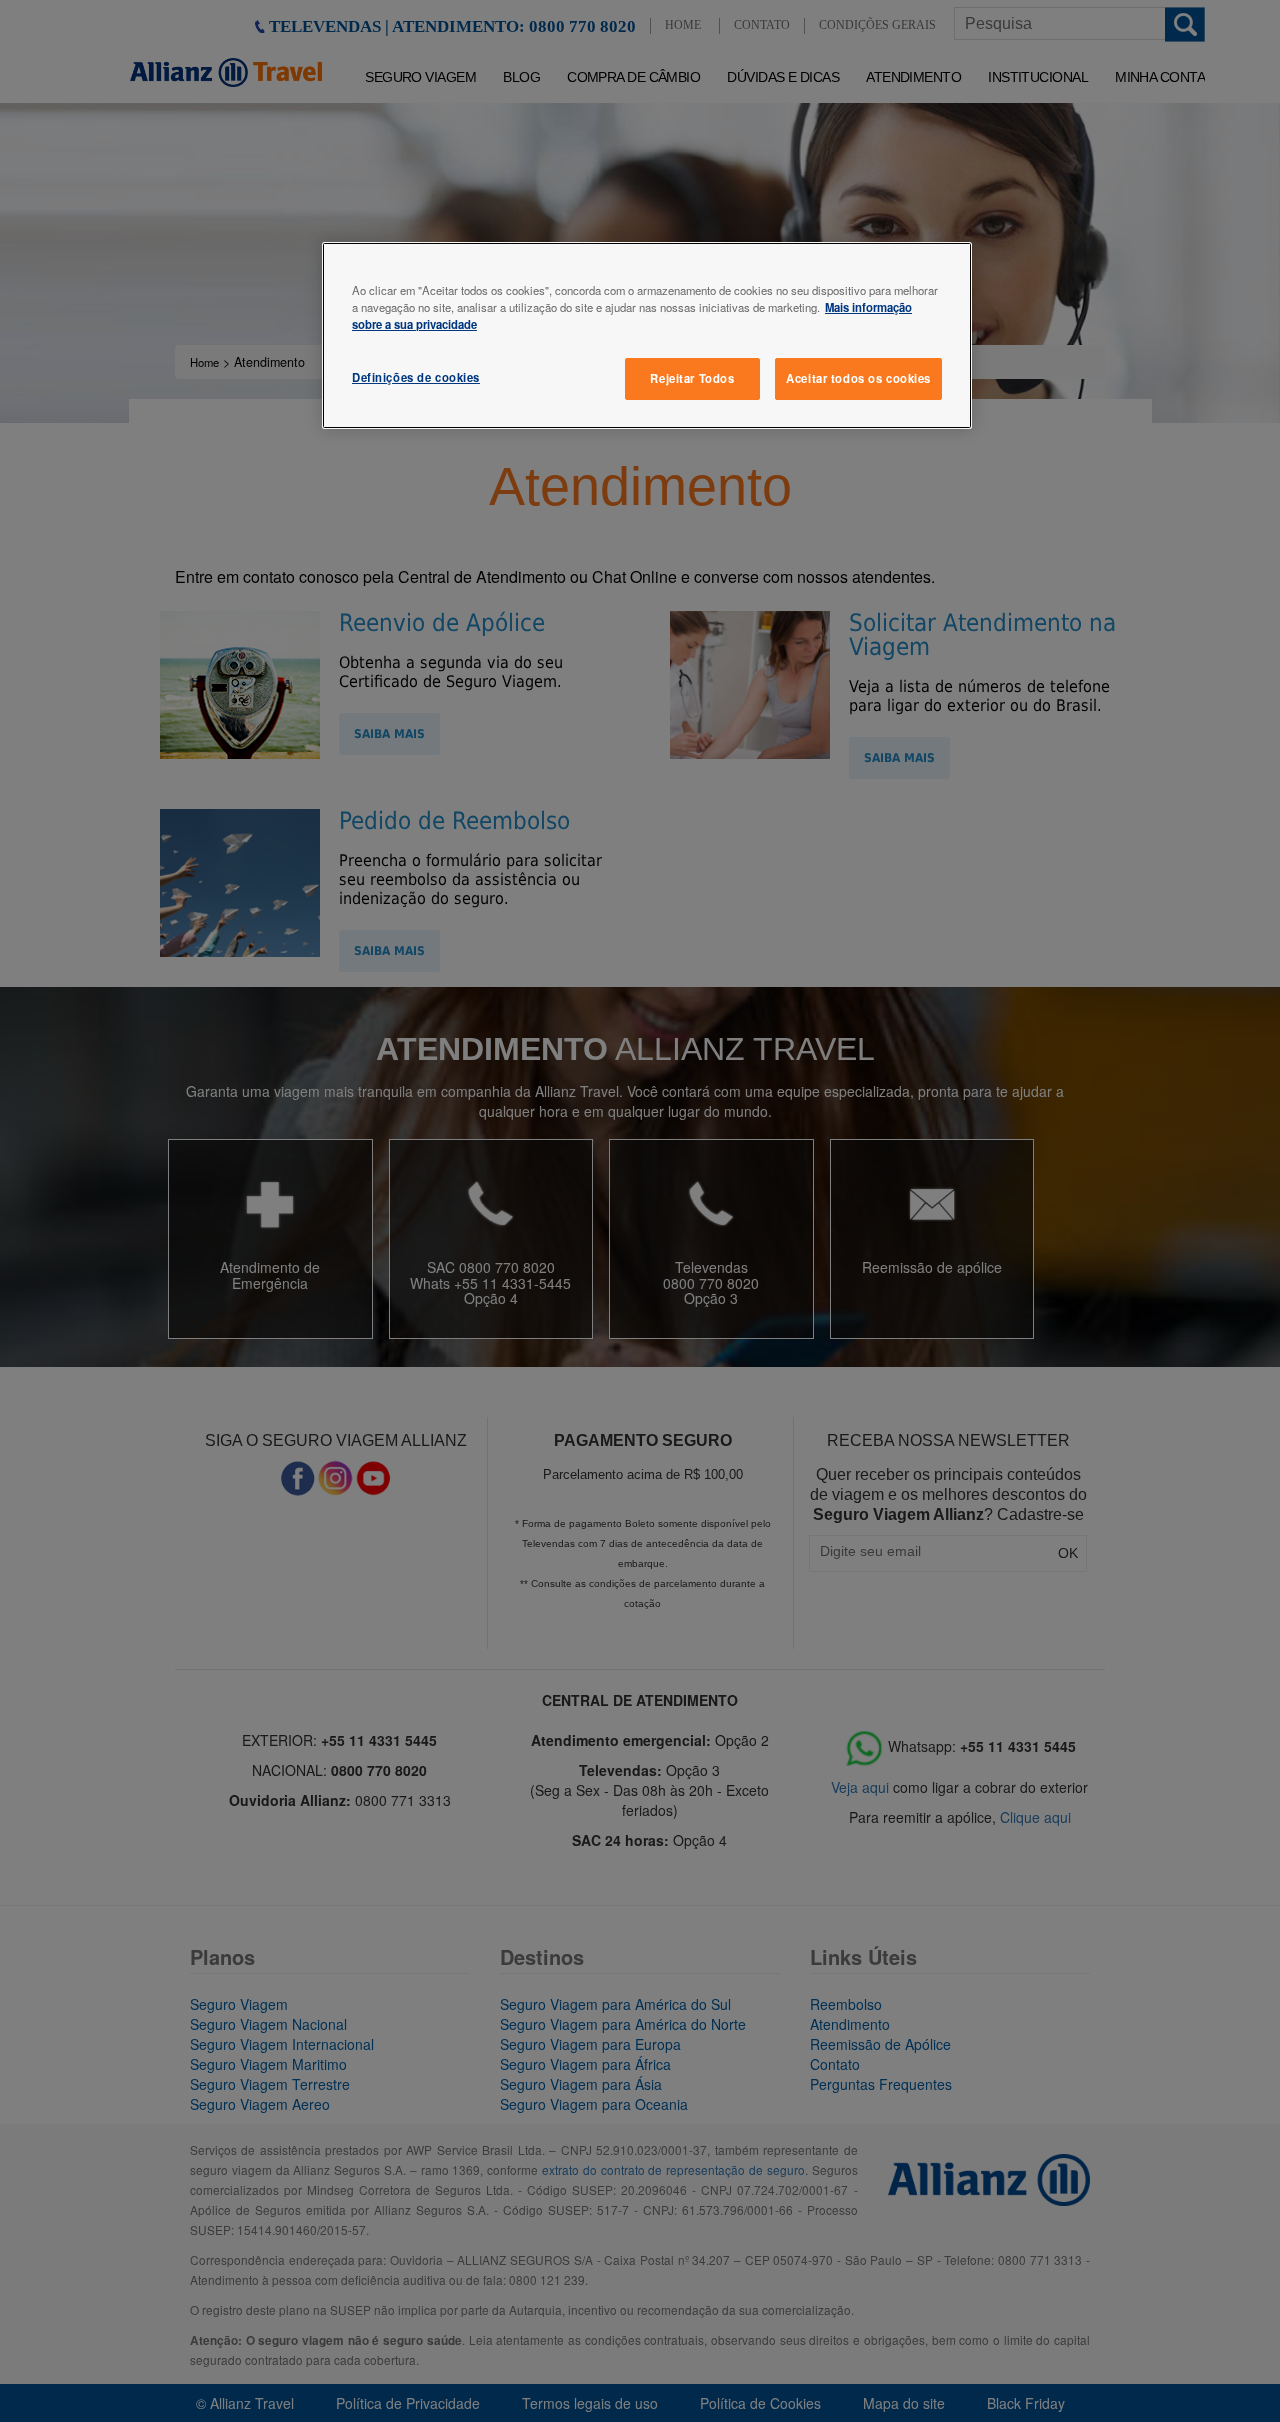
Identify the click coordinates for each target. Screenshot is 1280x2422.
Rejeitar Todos (692, 378)
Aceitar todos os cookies (858, 378)
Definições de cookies (416, 377)
